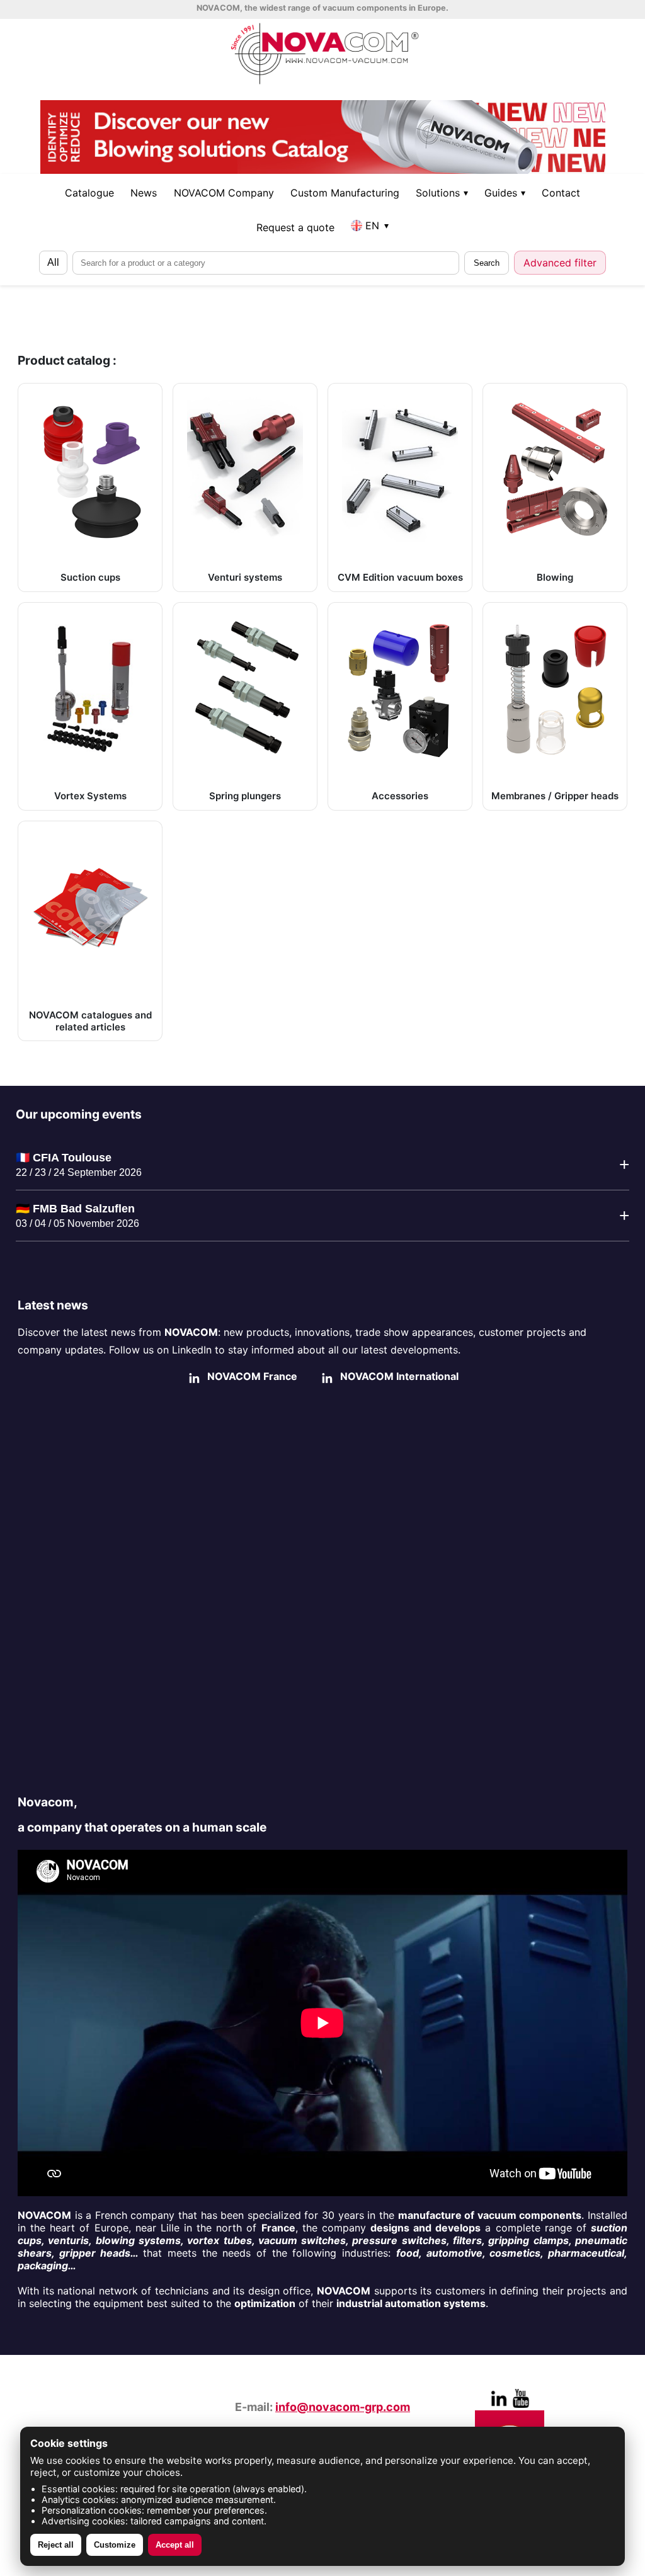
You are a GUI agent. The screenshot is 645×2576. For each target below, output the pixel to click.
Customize (115, 2545)
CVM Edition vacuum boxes (400, 577)
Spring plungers (245, 796)
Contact (561, 193)
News (144, 193)
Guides (505, 193)
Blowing (555, 577)
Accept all (175, 2545)
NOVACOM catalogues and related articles (90, 1021)
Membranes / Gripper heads (555, 796)
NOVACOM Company (224, 193)
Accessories (400, 796)
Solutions (442, 193)
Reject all (56, 2545)
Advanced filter (560, 263)
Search (487, 263)
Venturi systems (245, 577)
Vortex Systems (90, 796)
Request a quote (295, 227)
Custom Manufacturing (345, 193)
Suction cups (90, 577)
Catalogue (89, 193)
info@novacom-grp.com (343, 2407)
